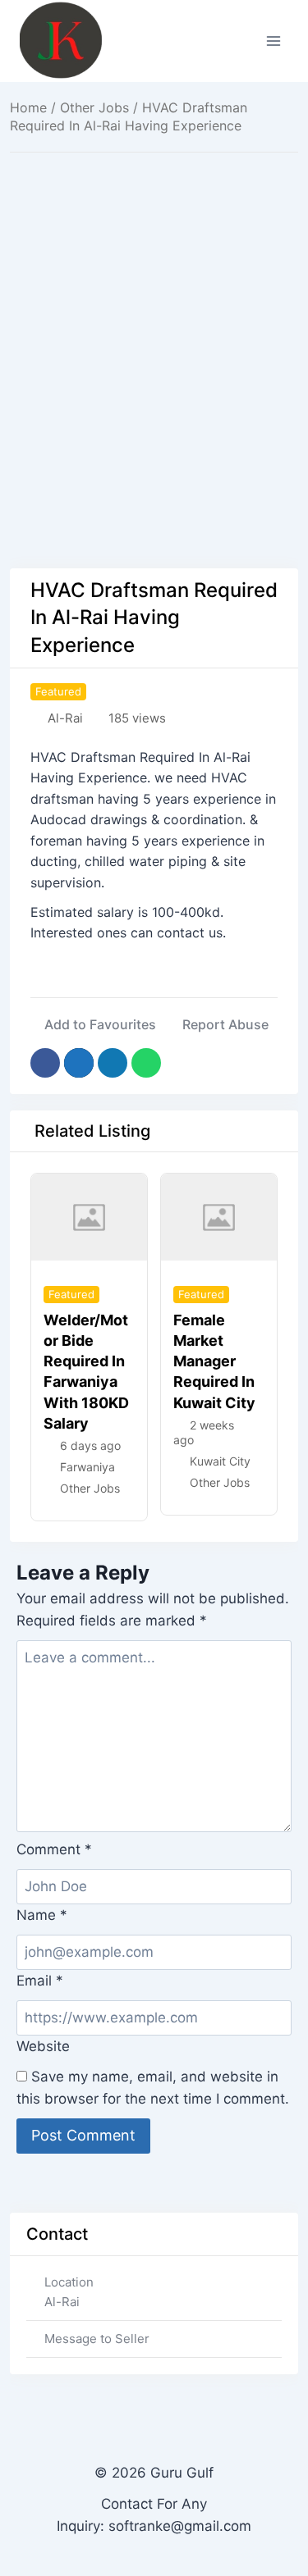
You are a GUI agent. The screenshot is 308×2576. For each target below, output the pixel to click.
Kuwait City (220, 1461)
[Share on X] (79, 1063)
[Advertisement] (154, 323)
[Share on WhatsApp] (146, 1063)
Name (42, 1915)
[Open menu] (273, 41)
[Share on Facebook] (45, 1063)
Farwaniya (87, 1467)
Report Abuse (225, 1024)
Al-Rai (65, 718)
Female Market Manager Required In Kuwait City (214, 1361)
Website (43, 2046)
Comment (54, 1849)
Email (40, 1981)
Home (28, 107)
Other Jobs (94, 107)
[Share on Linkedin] (113, 1063)
